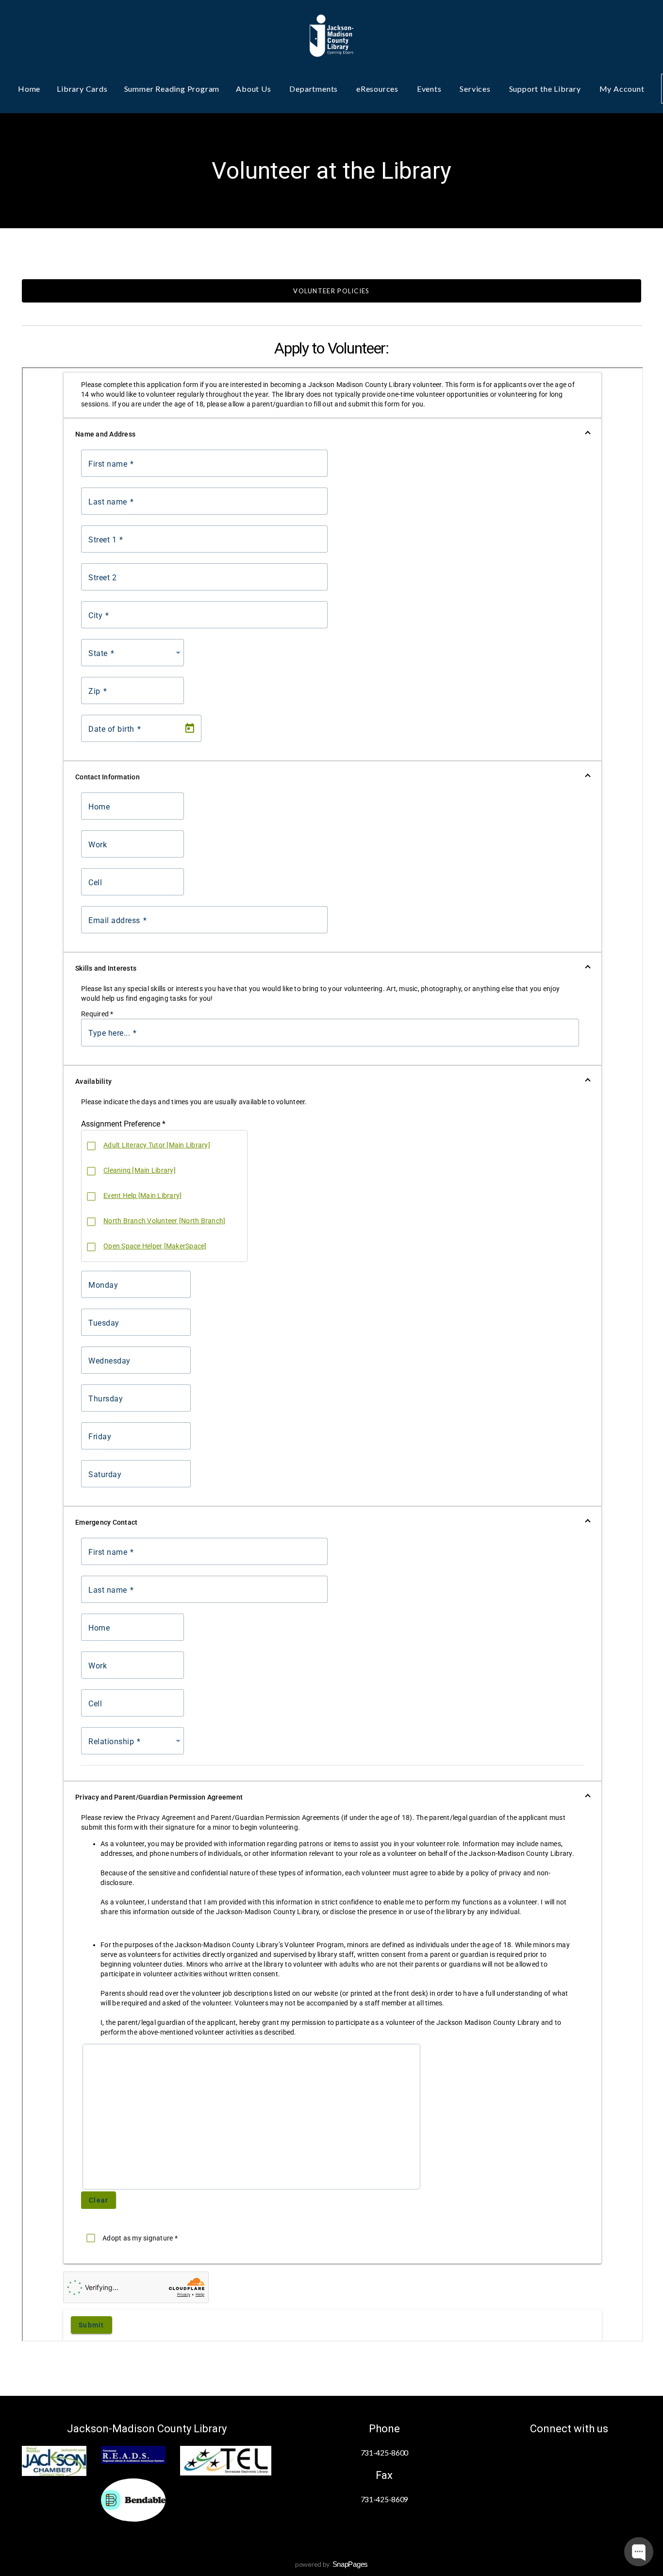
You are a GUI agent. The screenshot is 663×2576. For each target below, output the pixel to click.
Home (29, 89)
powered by (331, 2564)
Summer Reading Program (172, 89)
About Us (254, 89)
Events (430, 89)
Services (476, 89)
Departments (315, 89)
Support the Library (546, 89)
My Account (622, 89)
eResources (378, 89)
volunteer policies (331, 291)
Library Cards (82, 89)
